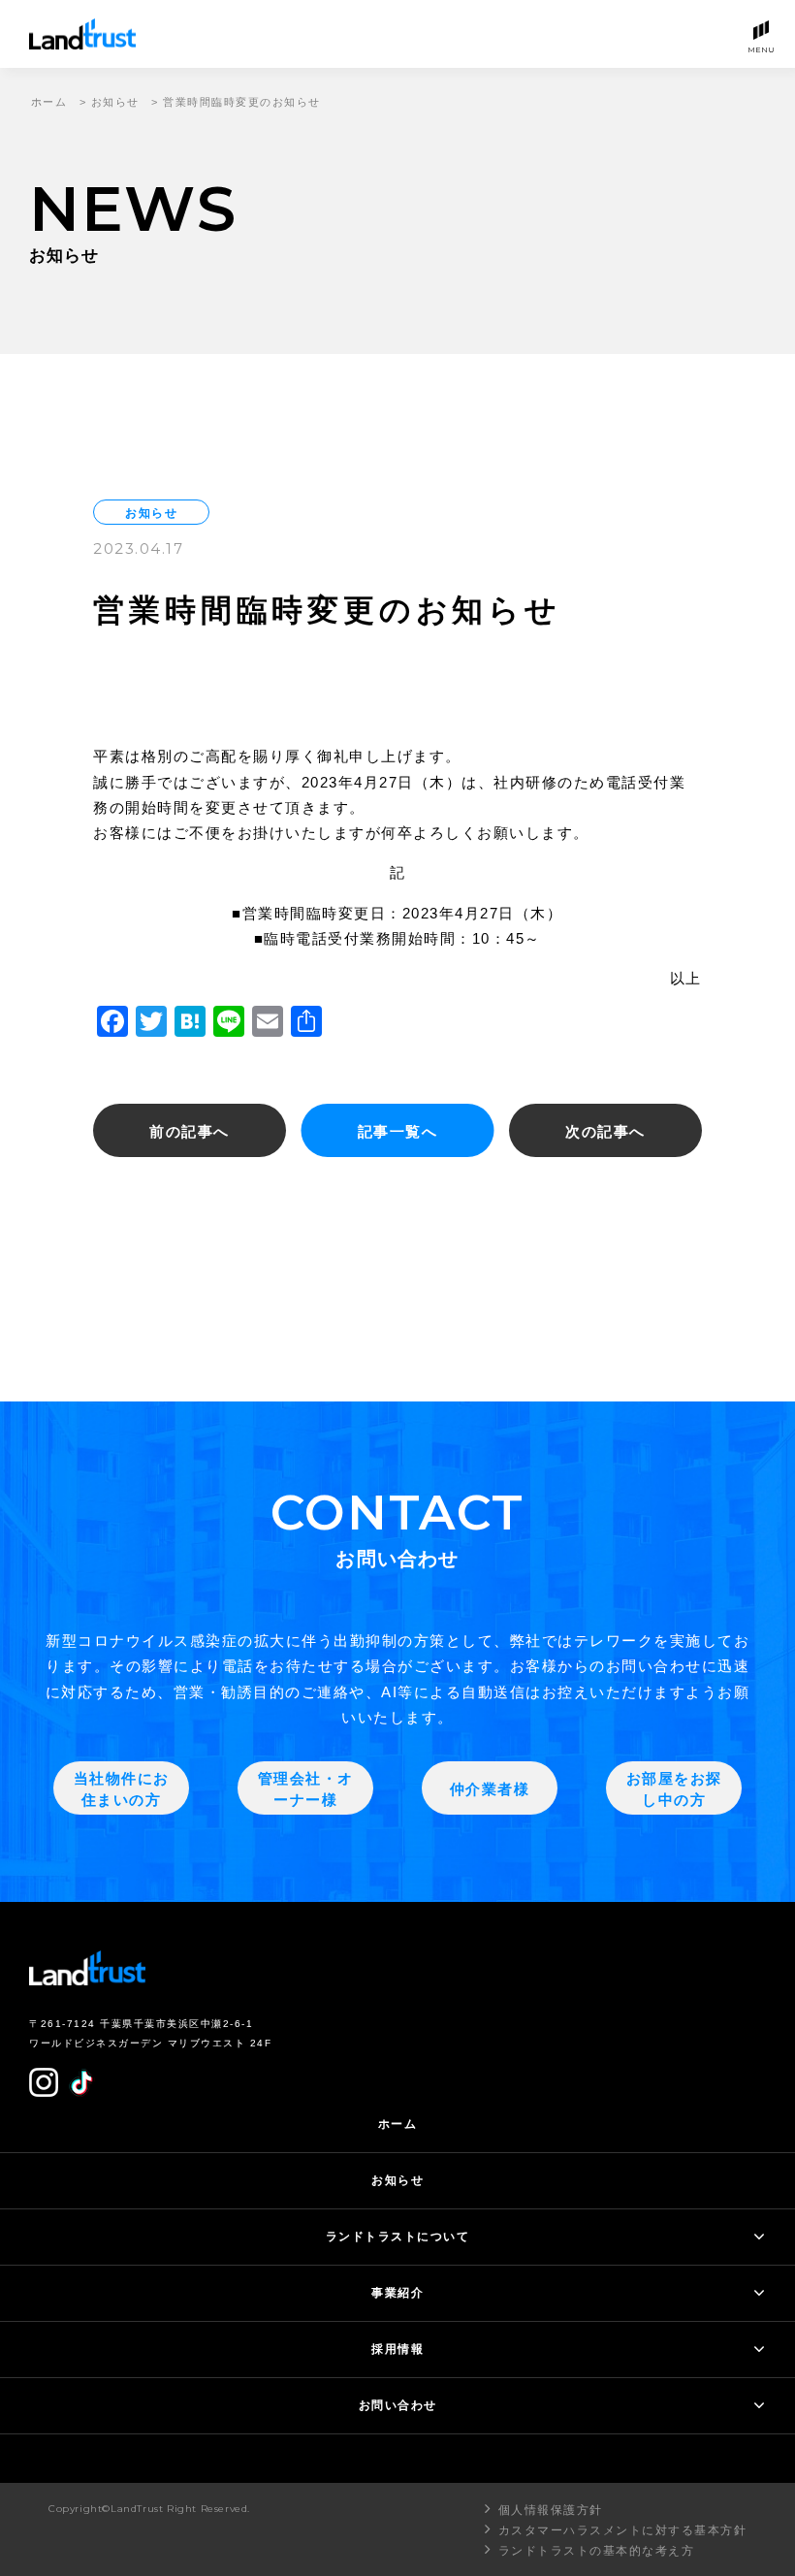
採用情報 (397, 2349)
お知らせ (115, 102)
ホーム (49, 102)
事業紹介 (397, 2293)
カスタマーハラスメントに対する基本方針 (622, 2530)
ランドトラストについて (398, 2237)
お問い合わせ (398, 2405)
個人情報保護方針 (551, 2510)
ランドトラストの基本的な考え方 (597, 2551)
